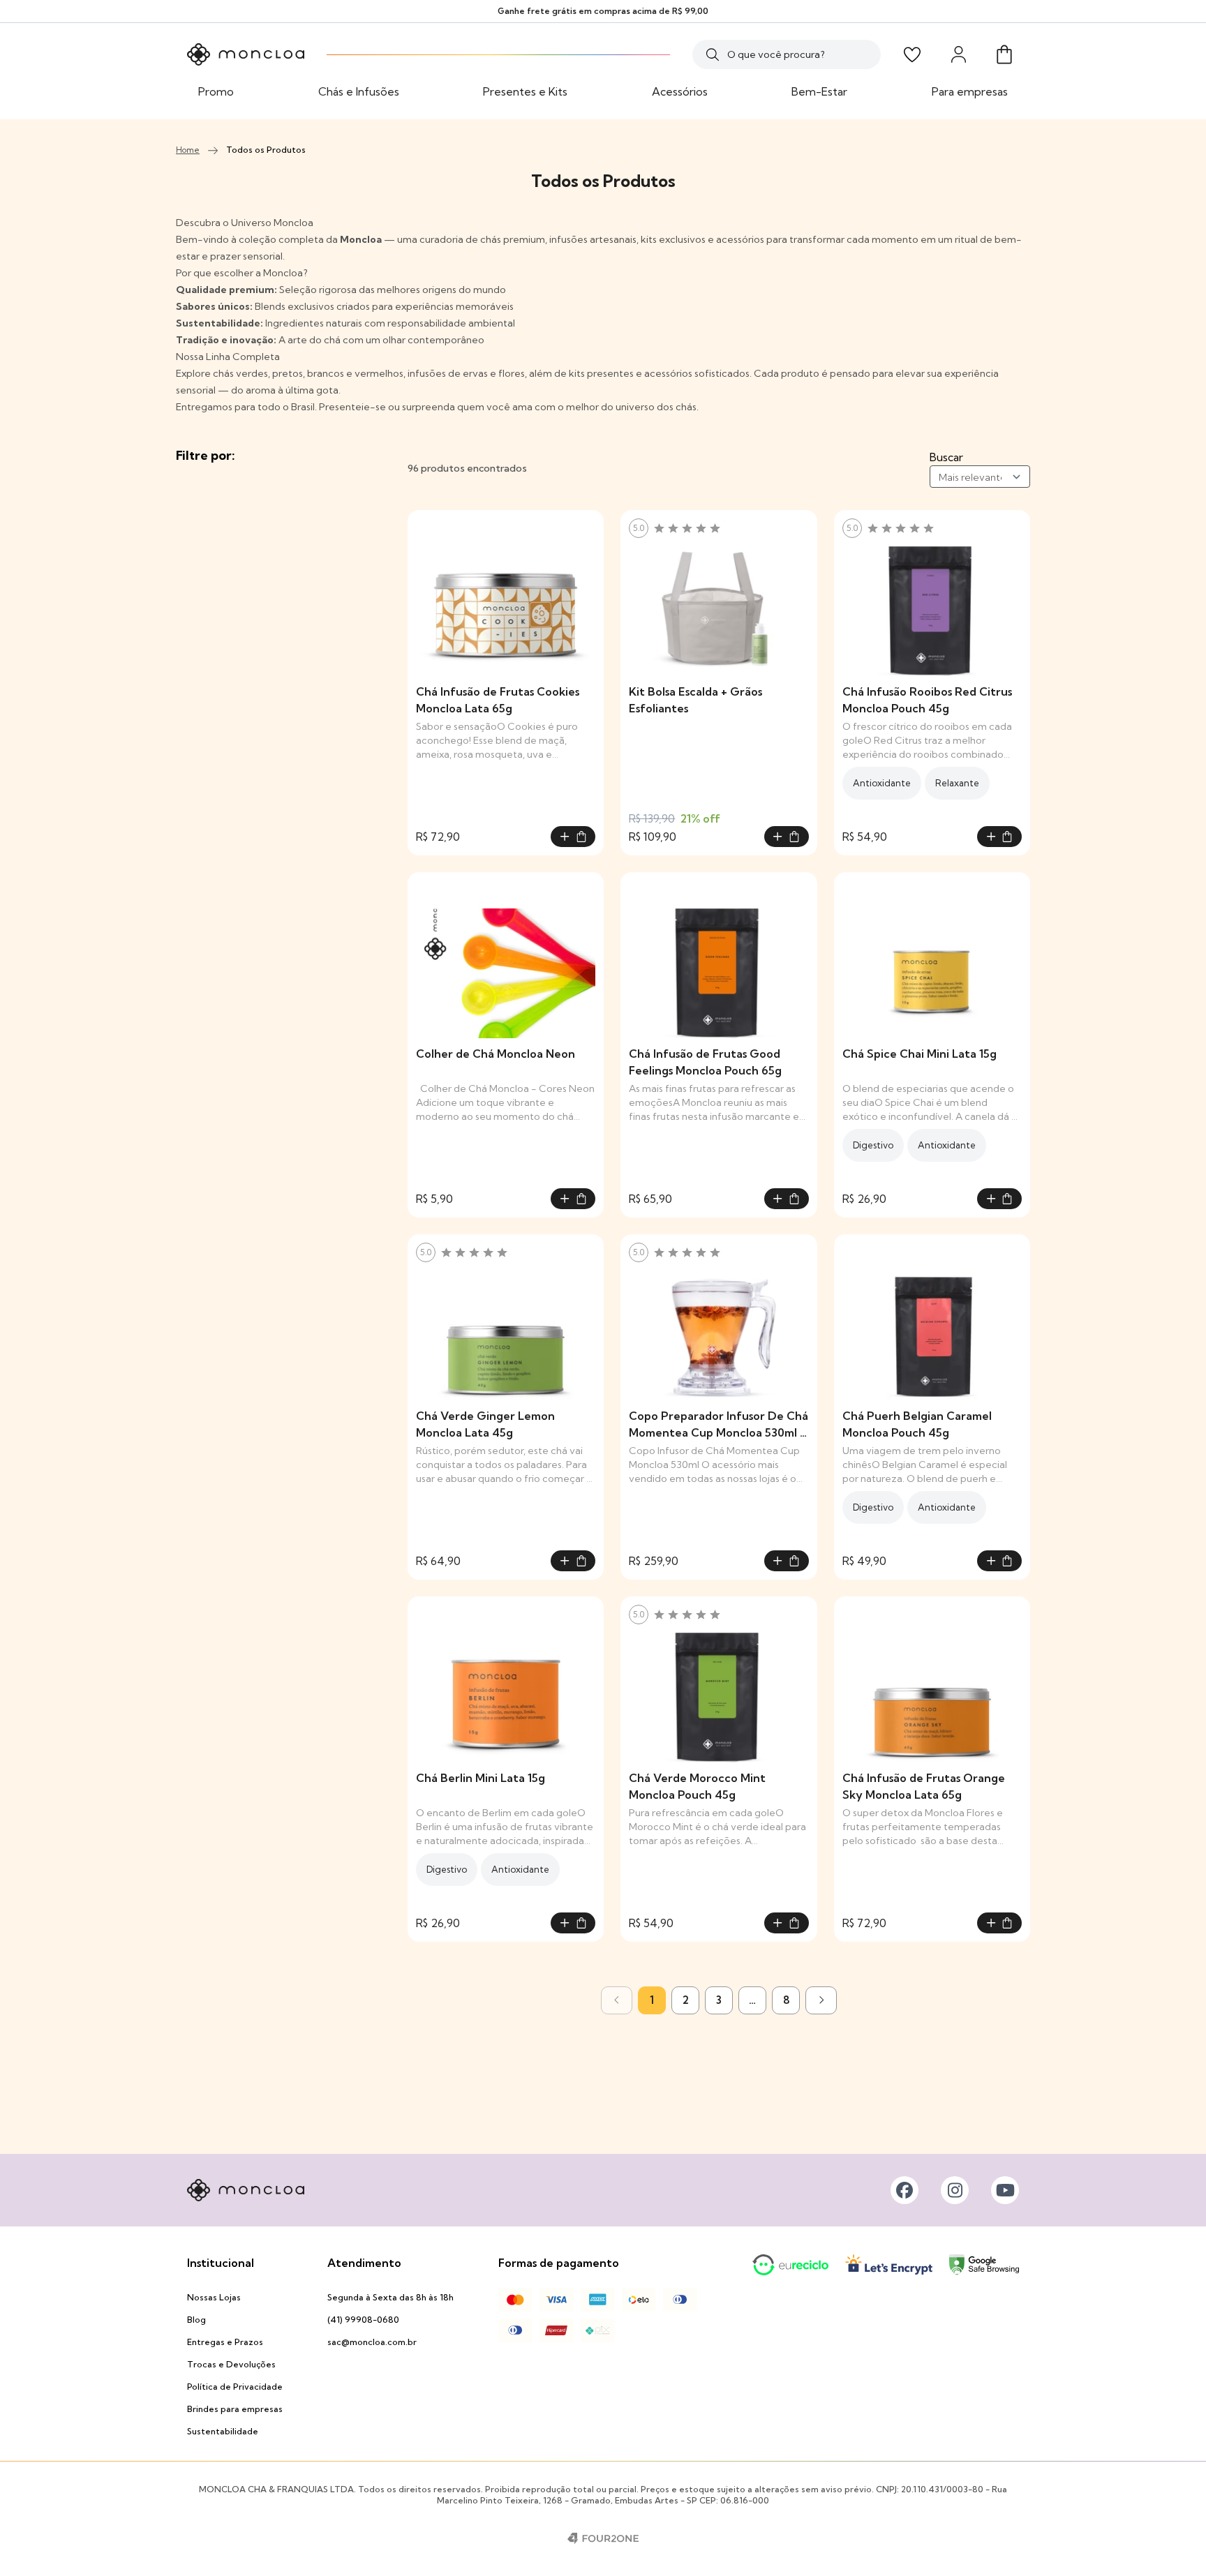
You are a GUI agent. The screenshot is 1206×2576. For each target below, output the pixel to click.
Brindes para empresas (235, 2409)
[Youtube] (1005, 2190)
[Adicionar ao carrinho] (573, 837)
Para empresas (970, 91)
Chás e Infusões (359, 91)
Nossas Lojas (214, 2297)
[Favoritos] (912, 54)
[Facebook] (904, 2190)
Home (188, 150)
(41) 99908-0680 (363, 2320)
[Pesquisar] (713, 54)
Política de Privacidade (235, 2387)
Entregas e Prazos (225, 2342)
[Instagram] (955, 2190)
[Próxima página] (821, 2000)
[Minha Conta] (958, 54)
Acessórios (680, 91)
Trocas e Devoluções (231, 2364)
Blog (196, 2320)
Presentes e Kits (525, 91)
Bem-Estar (819, 91)
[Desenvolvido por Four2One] (603, 2538)
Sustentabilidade (223, 2431)
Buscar (946, 457)
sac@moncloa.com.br (372, 2342)
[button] (1004, 54)
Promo (216, 91)
